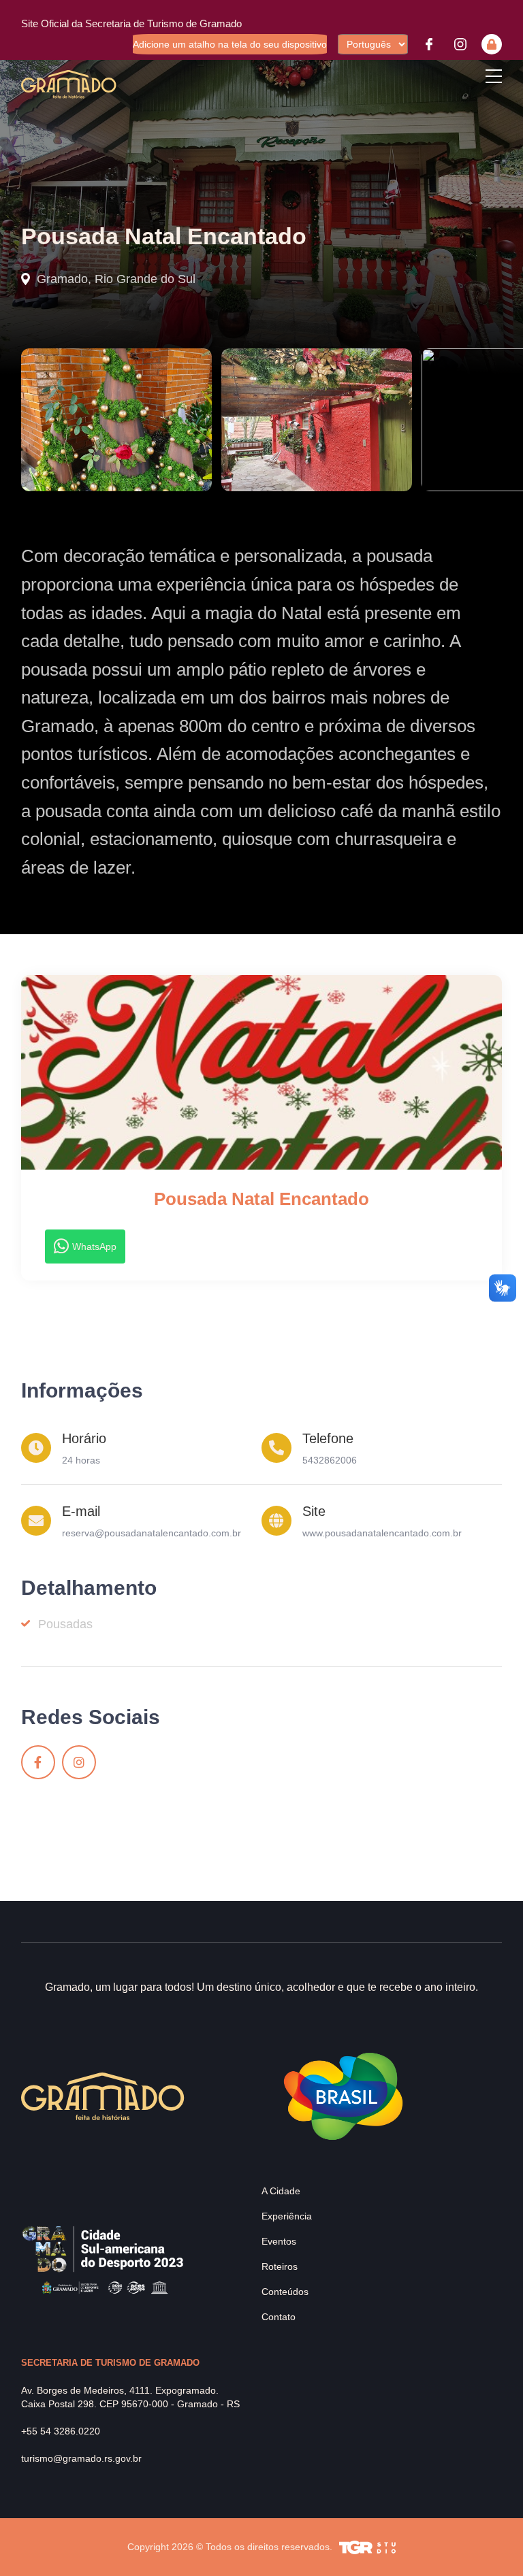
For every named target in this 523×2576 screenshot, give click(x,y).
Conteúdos (285, 2292)
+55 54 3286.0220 (61, 2431)
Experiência (287, 2216)
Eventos (279, 2241)
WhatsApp (94, 1246)
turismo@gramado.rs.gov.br (81, 2458)
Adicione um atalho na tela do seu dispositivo (230, 44)
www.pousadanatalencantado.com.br (382, 1533)
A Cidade (281, 2191)
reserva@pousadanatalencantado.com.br (152, 1533)
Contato (279, 2317)
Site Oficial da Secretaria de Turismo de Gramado (131, 23)
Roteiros (280, 2266)
